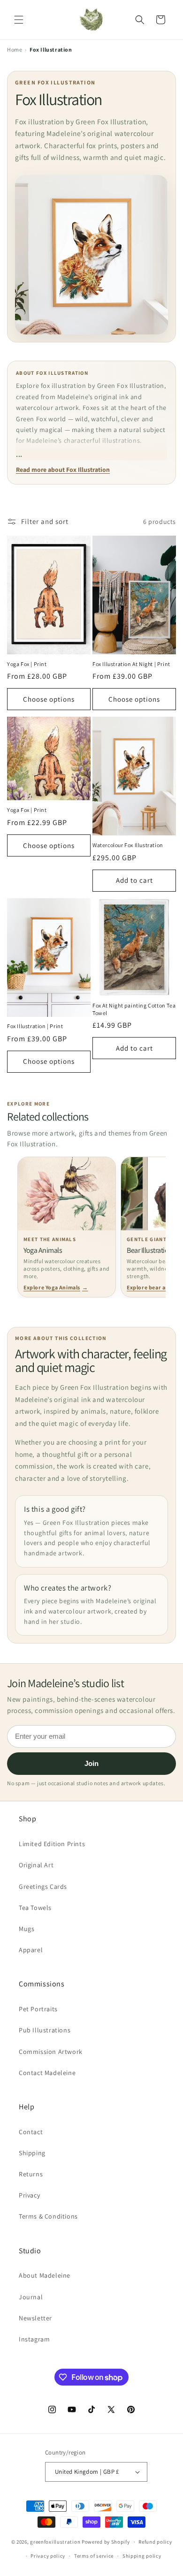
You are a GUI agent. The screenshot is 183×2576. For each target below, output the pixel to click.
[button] (19, 20)
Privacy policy (48, 2556)
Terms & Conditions (48, 2216)
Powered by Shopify (106, 2542)
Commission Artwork (51, 2052)
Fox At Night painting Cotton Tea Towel (134, 1009)
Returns (31, 2174)
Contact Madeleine (47, 2073)
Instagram (34, 2339)
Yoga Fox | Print (27, 664)
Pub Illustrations (45, 2030)
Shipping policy (142, 2556)
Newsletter (35, 2318)
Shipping (32, 2153)
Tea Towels (35, 1908)
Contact (31, 2132)
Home (15, 49)
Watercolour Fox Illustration (128, 845)
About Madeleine (45, 2275)
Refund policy (155, 2542)
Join (91, 1763)
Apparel (31, 1950)
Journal (31, 2297)
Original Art (36, 1865)
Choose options (49, 699)
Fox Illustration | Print (35, 1026)
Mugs (27, 1929)
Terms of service (94, 2556)
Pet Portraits (38, 2009)
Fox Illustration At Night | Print (131, 664)
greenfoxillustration (55, 2542)
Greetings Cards (43, 1887)
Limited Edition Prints (52, 1844)
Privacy (29, 2195)
